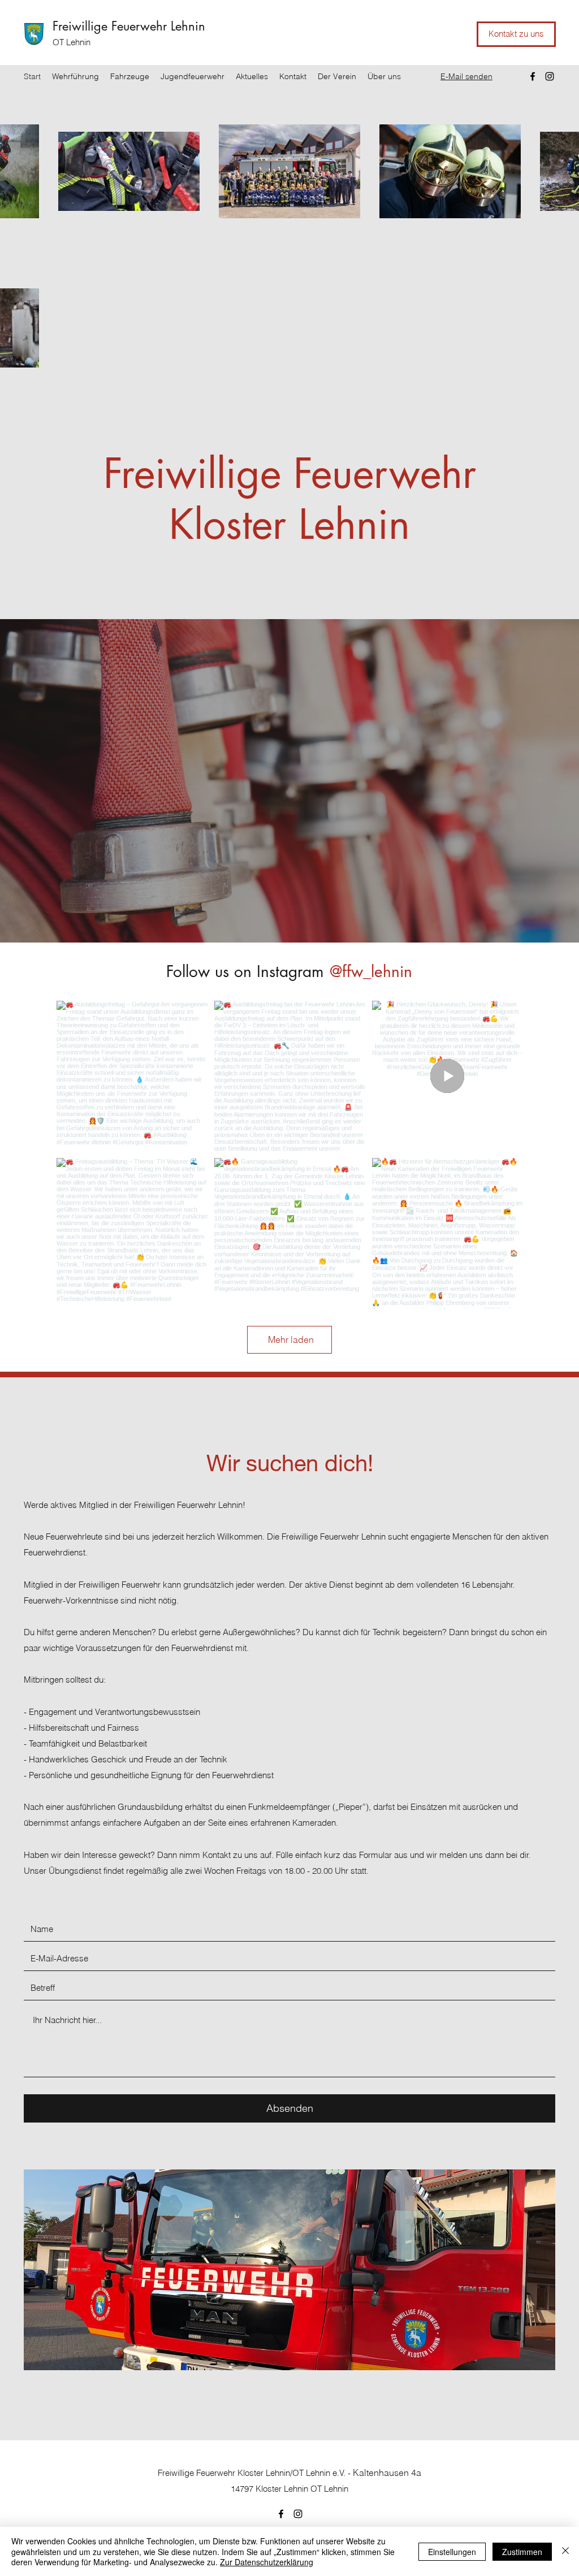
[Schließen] (565, 2551)
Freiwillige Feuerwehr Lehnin (129, 26)
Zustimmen (522, 2552)
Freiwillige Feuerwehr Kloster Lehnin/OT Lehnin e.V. (252, 2473)
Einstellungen (452, 2552)
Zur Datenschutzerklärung (267, 2562)
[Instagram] (550, 76)
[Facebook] (533, 76)
